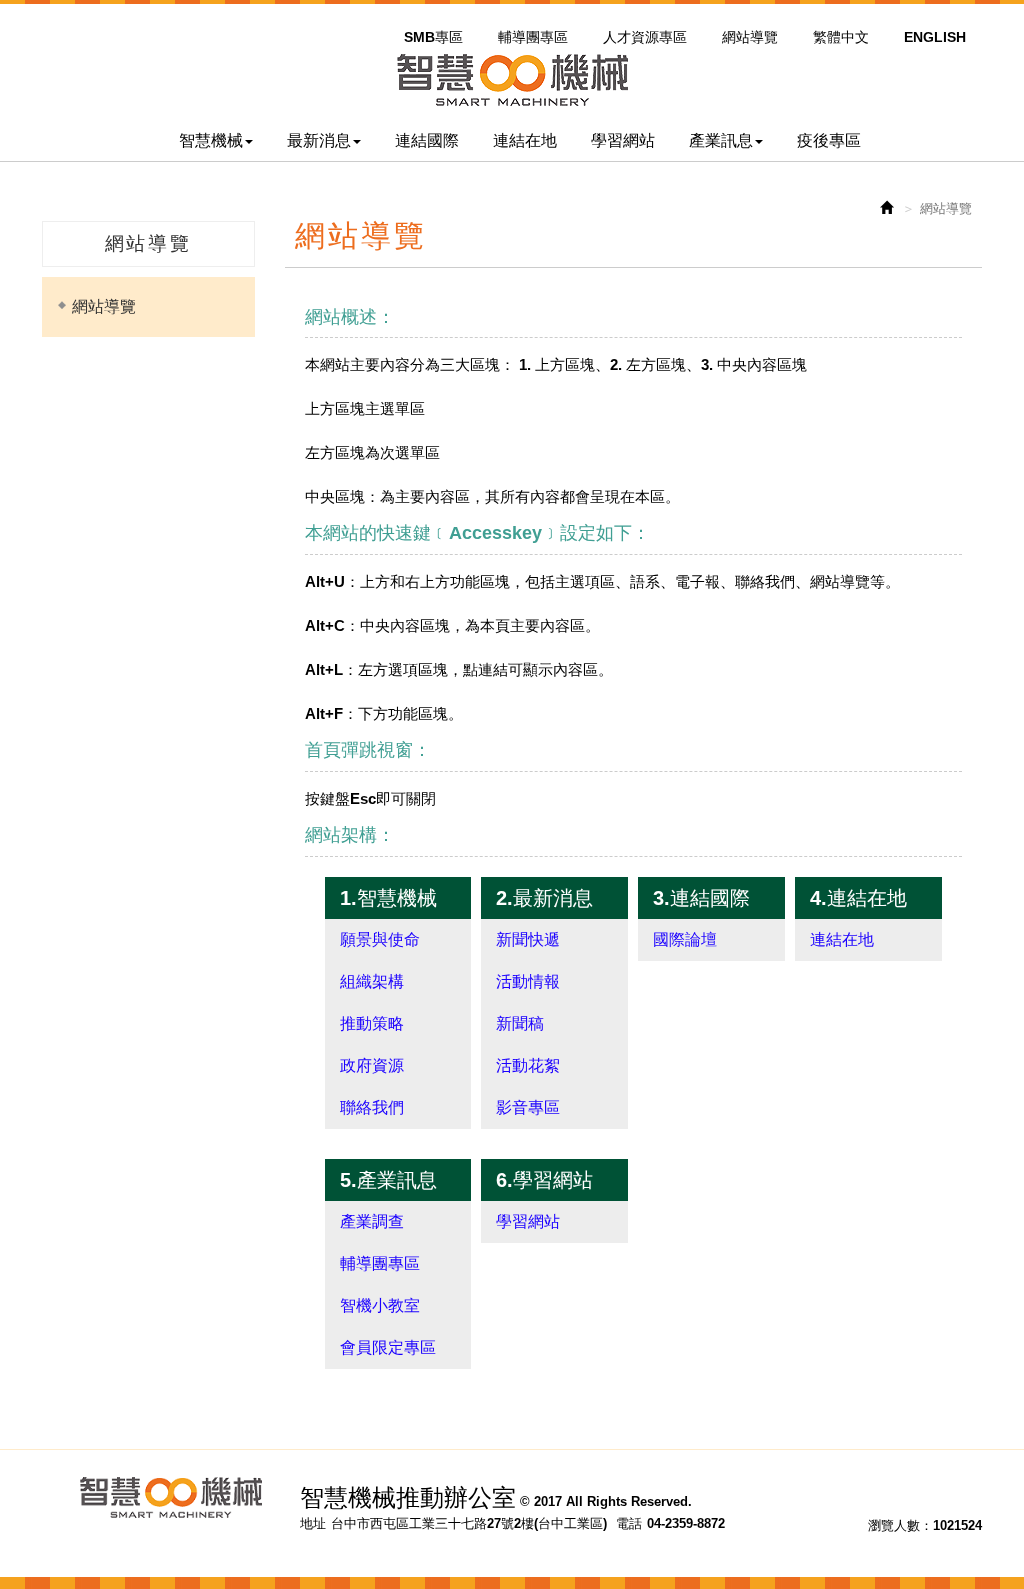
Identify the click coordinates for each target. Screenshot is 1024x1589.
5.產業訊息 (388, 1180)
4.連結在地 (858, 898)
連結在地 (842, 939)
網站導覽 (750, 37)
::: (402, 13)
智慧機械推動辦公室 (512, 80)
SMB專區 (433, 37)
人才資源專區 (645, 37)
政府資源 (372, 1065)
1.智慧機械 (388, 898)
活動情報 (528, 981)
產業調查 (372, 1221)
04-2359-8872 (686, 1523)
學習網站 (528, 1221)
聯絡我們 (372, 1107)
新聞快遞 (528, 939)
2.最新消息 (544, 898)
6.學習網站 (544, 1180)
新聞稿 (520, 1023)
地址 (313, 1523)
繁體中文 (841, 37)
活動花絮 (528, 1065)
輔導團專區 (533, 37)
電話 (629, 1523)
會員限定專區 (388, 1347)
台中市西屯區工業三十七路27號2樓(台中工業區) (469, 1523)
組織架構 (372, 981)
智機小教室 (380, 1305)
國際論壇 (685, 939)
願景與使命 (380, 939)
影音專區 (528, 1107)
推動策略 (372, 1023)
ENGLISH (935, 37)
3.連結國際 (701, 898)
